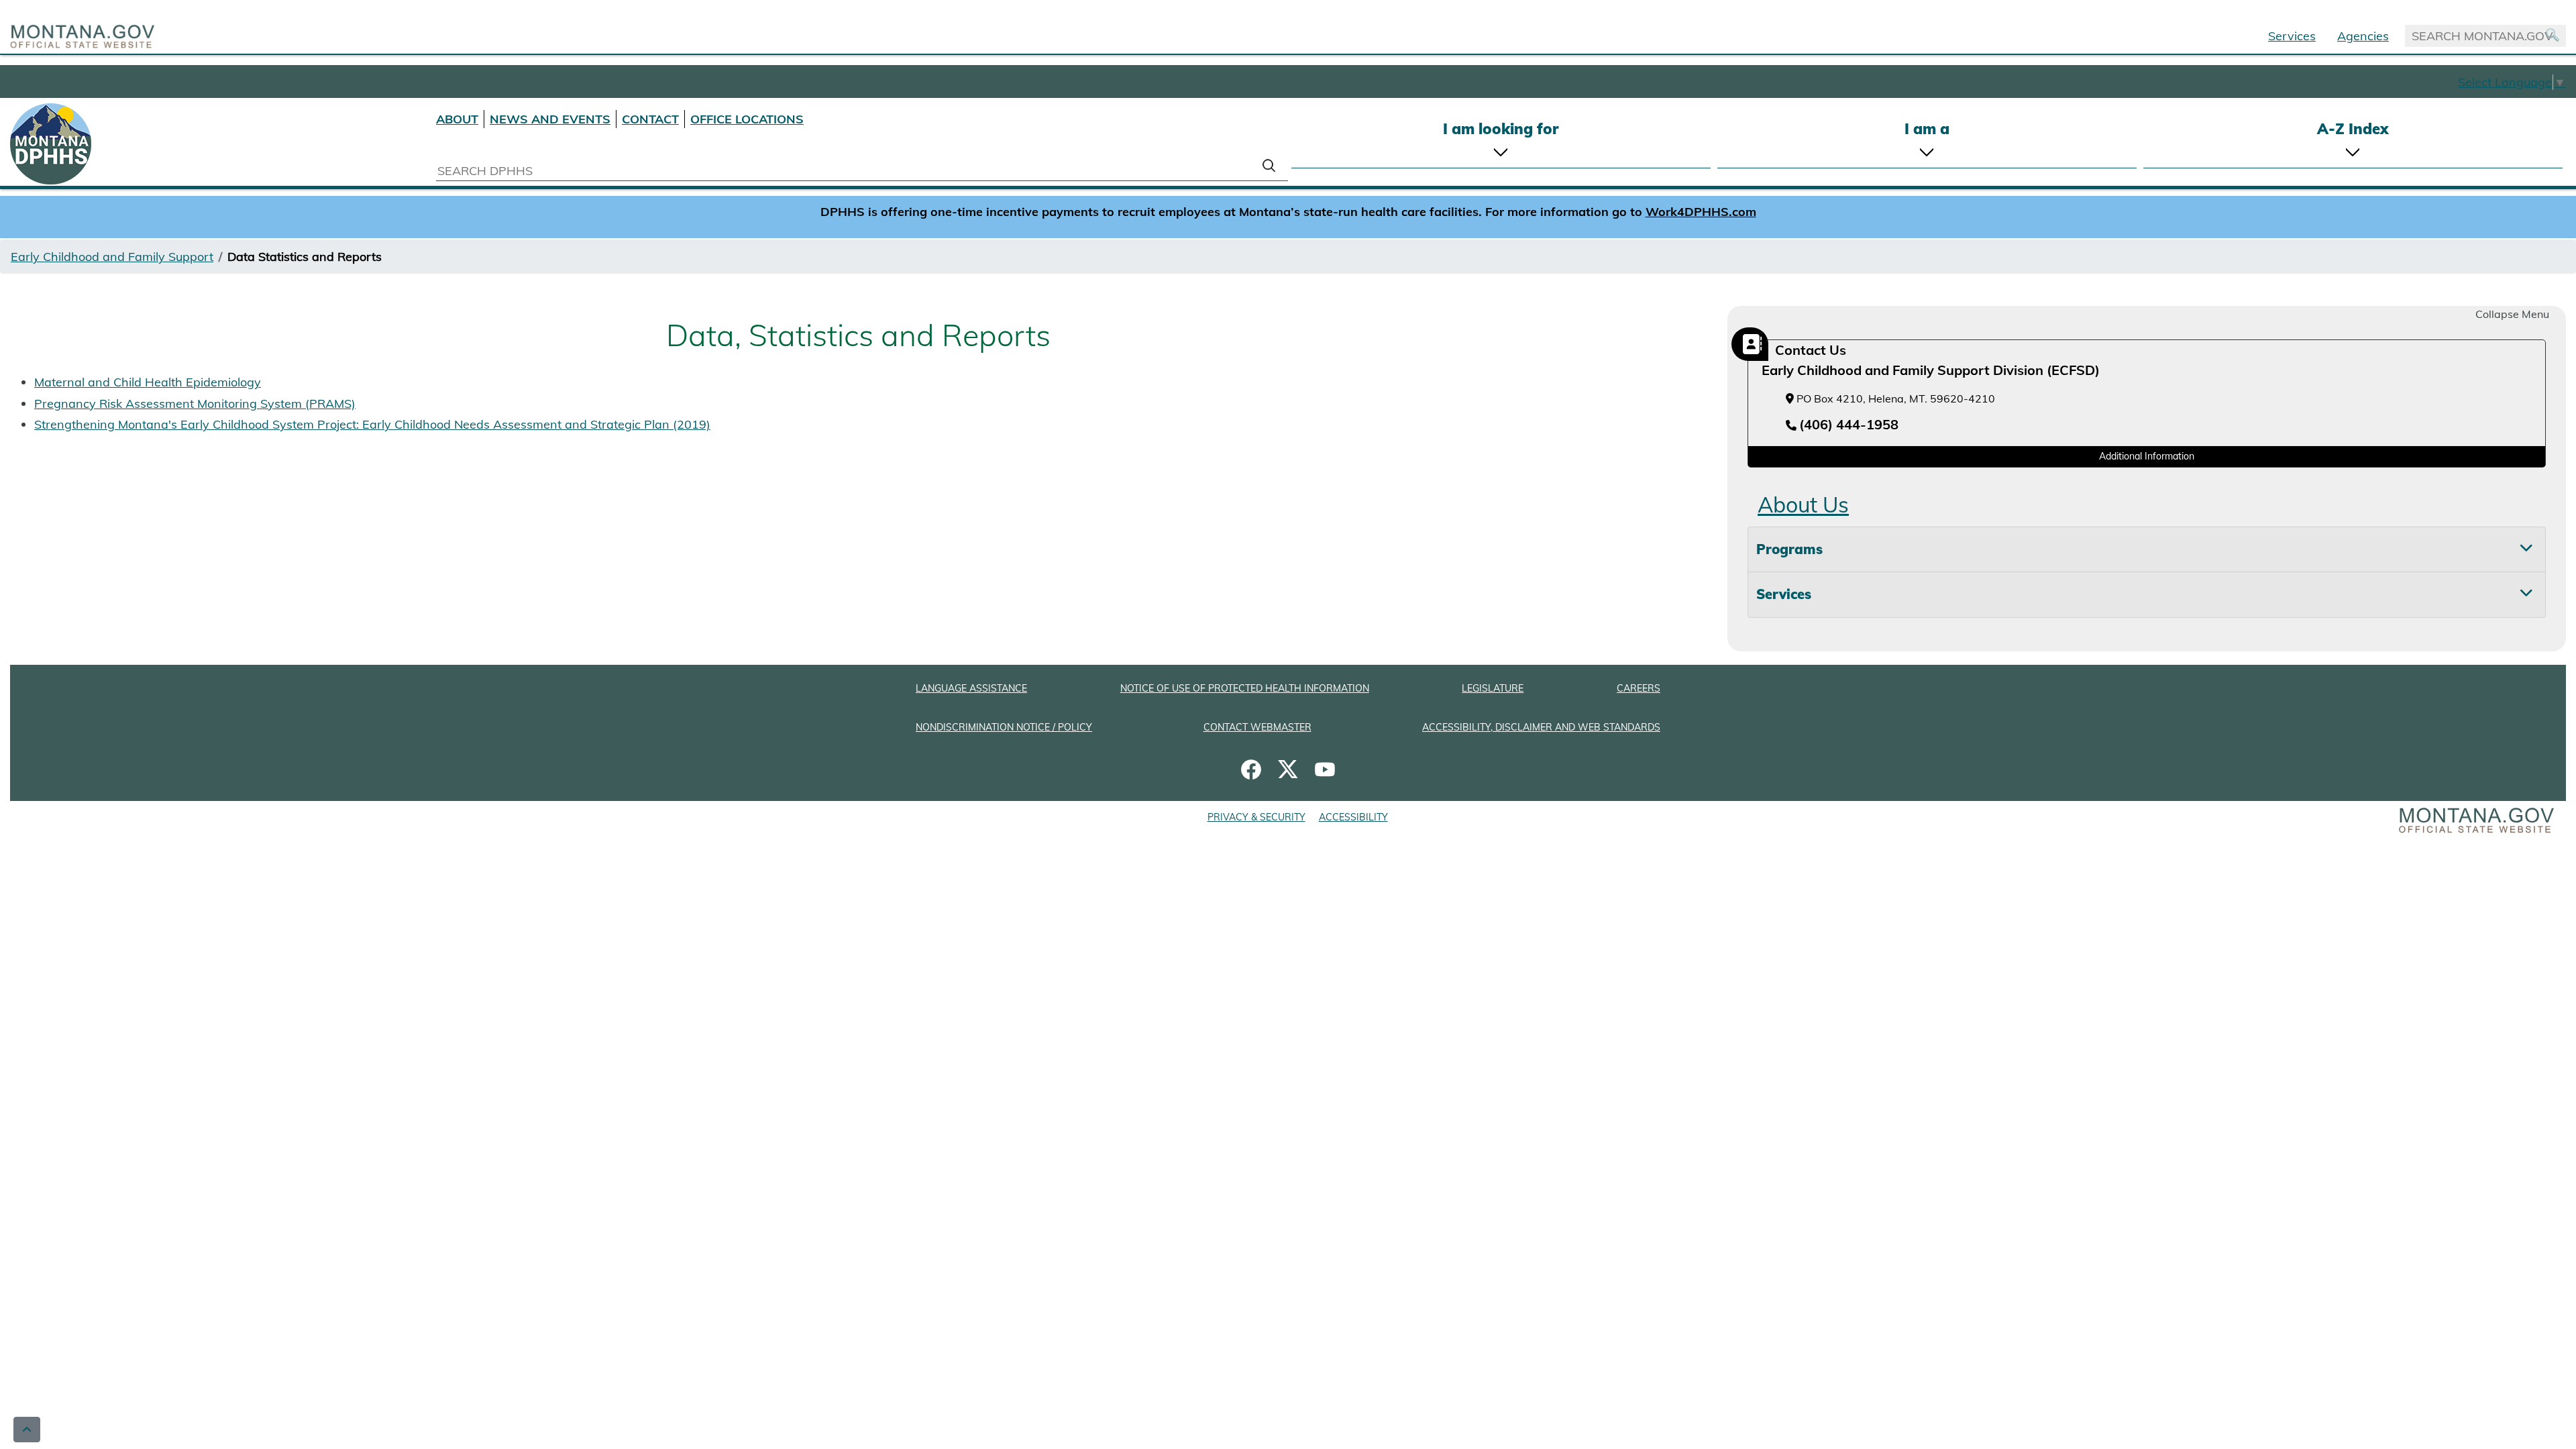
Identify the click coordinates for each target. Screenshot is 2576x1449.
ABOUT (457, 119)
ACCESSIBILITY (1353, 817)
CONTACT (650, 119)
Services (2292, 36)
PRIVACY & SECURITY (1256, 817)
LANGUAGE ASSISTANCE (971, 688)
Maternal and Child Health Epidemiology (148, 382)
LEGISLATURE (1493, 688)
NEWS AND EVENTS (550, 119)
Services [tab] (1784, 594)
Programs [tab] (1789, 549)
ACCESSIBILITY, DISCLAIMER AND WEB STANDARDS (1541, 727)
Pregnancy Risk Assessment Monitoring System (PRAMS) (195, 404)
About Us (1803, 504)
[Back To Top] (27, 1430)
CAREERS (1639, 688)
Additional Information (2147, 456)
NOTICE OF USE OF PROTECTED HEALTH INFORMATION (1245, 688)
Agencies (2363, 36)
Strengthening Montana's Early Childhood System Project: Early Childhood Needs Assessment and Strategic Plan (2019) (372, 424)
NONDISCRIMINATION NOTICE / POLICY (1004, 727)
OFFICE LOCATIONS (747, 119)
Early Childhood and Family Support (112, 257)
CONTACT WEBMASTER (1257, 727)
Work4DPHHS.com (1701, 212)
